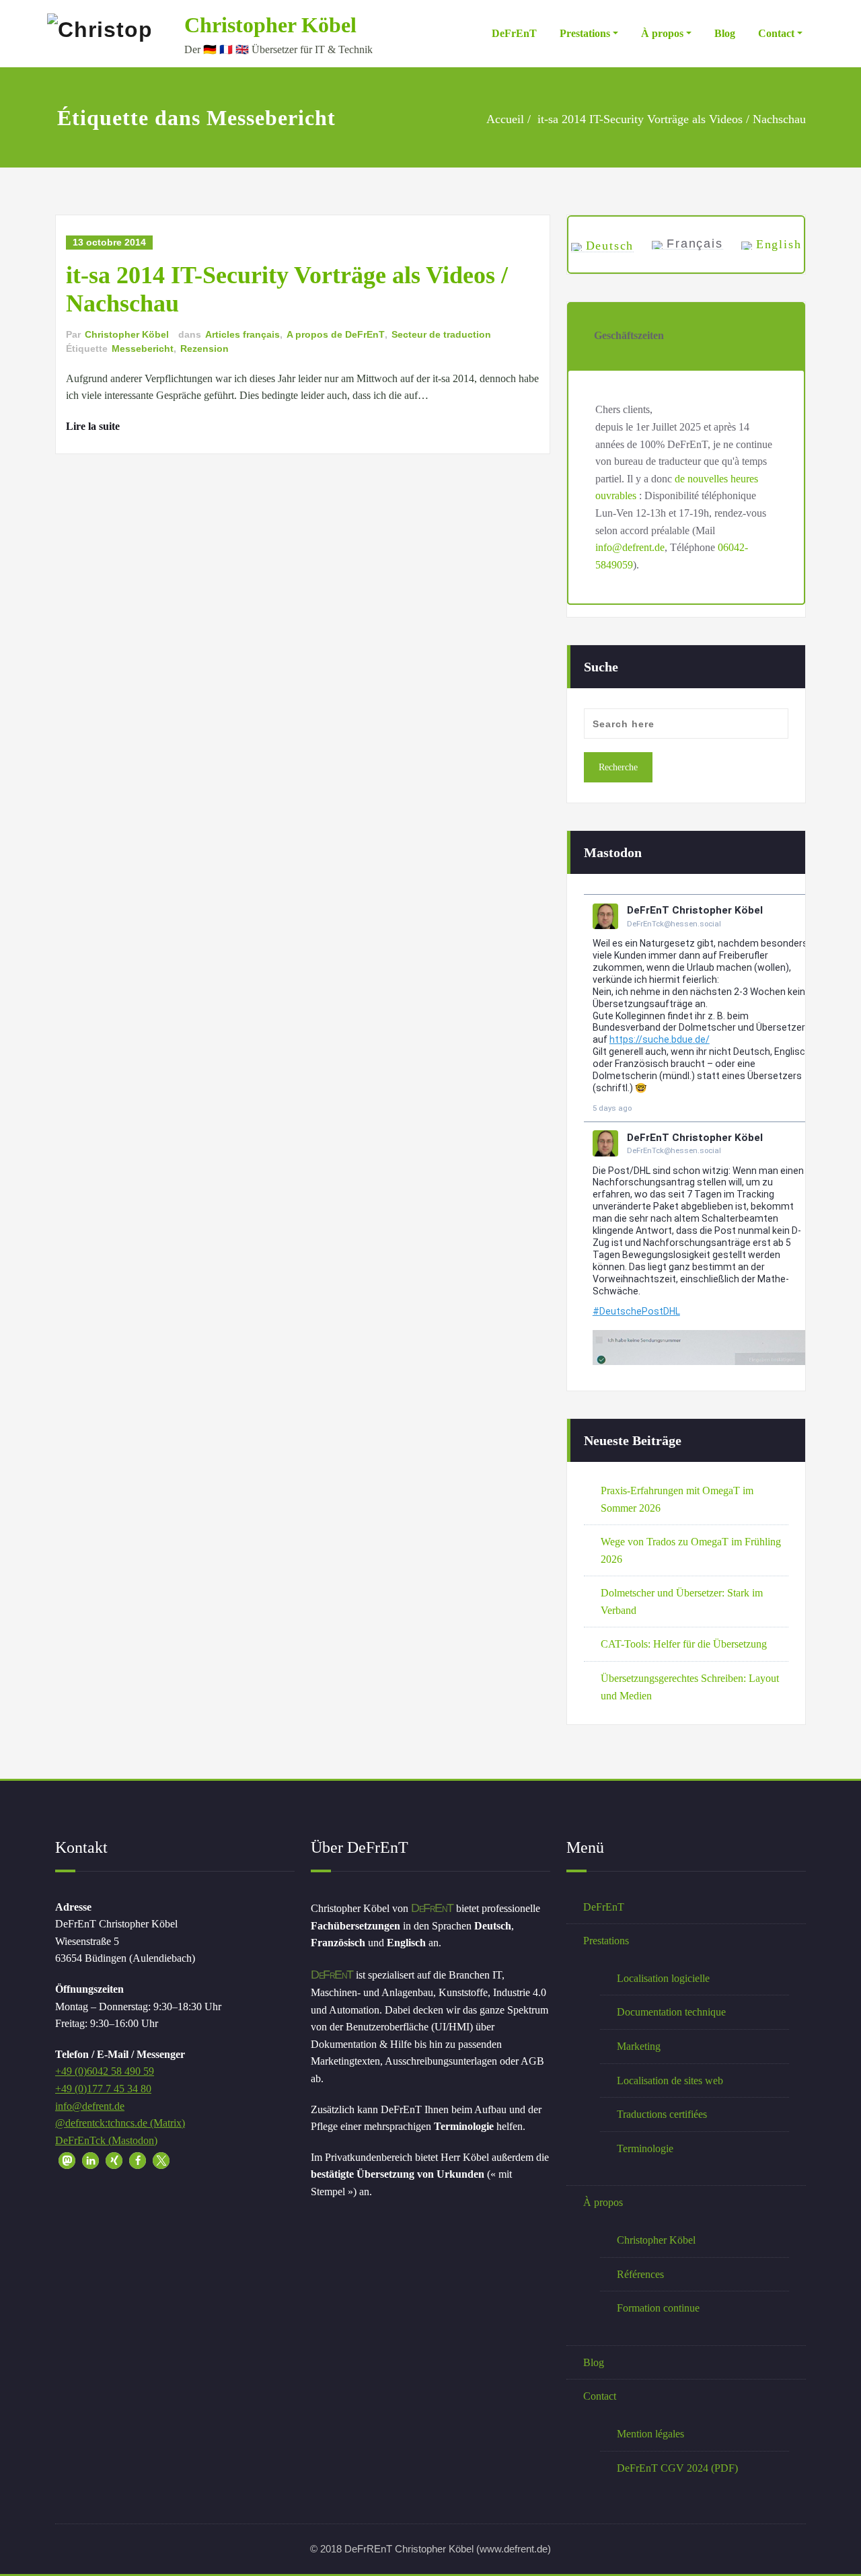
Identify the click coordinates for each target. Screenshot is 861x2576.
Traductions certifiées (662, 2114)
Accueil (505, 119)
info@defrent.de (630, 547)
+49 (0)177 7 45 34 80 (103, 2089)
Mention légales (650, 2434)
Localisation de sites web (670, 2081)
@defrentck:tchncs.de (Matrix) (120, 2123)
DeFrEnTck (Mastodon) (106, 2140)
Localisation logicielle (663, 1978)
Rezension (204, 348)
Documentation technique (671, 2012)
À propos (662, 33)
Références (640, 2274)
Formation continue (658, 2308)
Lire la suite (93, 426)
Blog (725, 33)
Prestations (585, 33)
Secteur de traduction (441, 334)
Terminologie (645, 2148)
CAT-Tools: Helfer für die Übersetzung (684, 1644)
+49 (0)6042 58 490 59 (105, 2071)
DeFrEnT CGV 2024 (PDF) (677, 2468)
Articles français (242, 334)
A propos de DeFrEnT (336, 334)
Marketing (639, 2046)
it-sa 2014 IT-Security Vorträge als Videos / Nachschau (672, 119)
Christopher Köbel (270, 25)
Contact (776, 33)
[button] (67, 2161)
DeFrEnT (514, 33)
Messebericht (143, 348)
